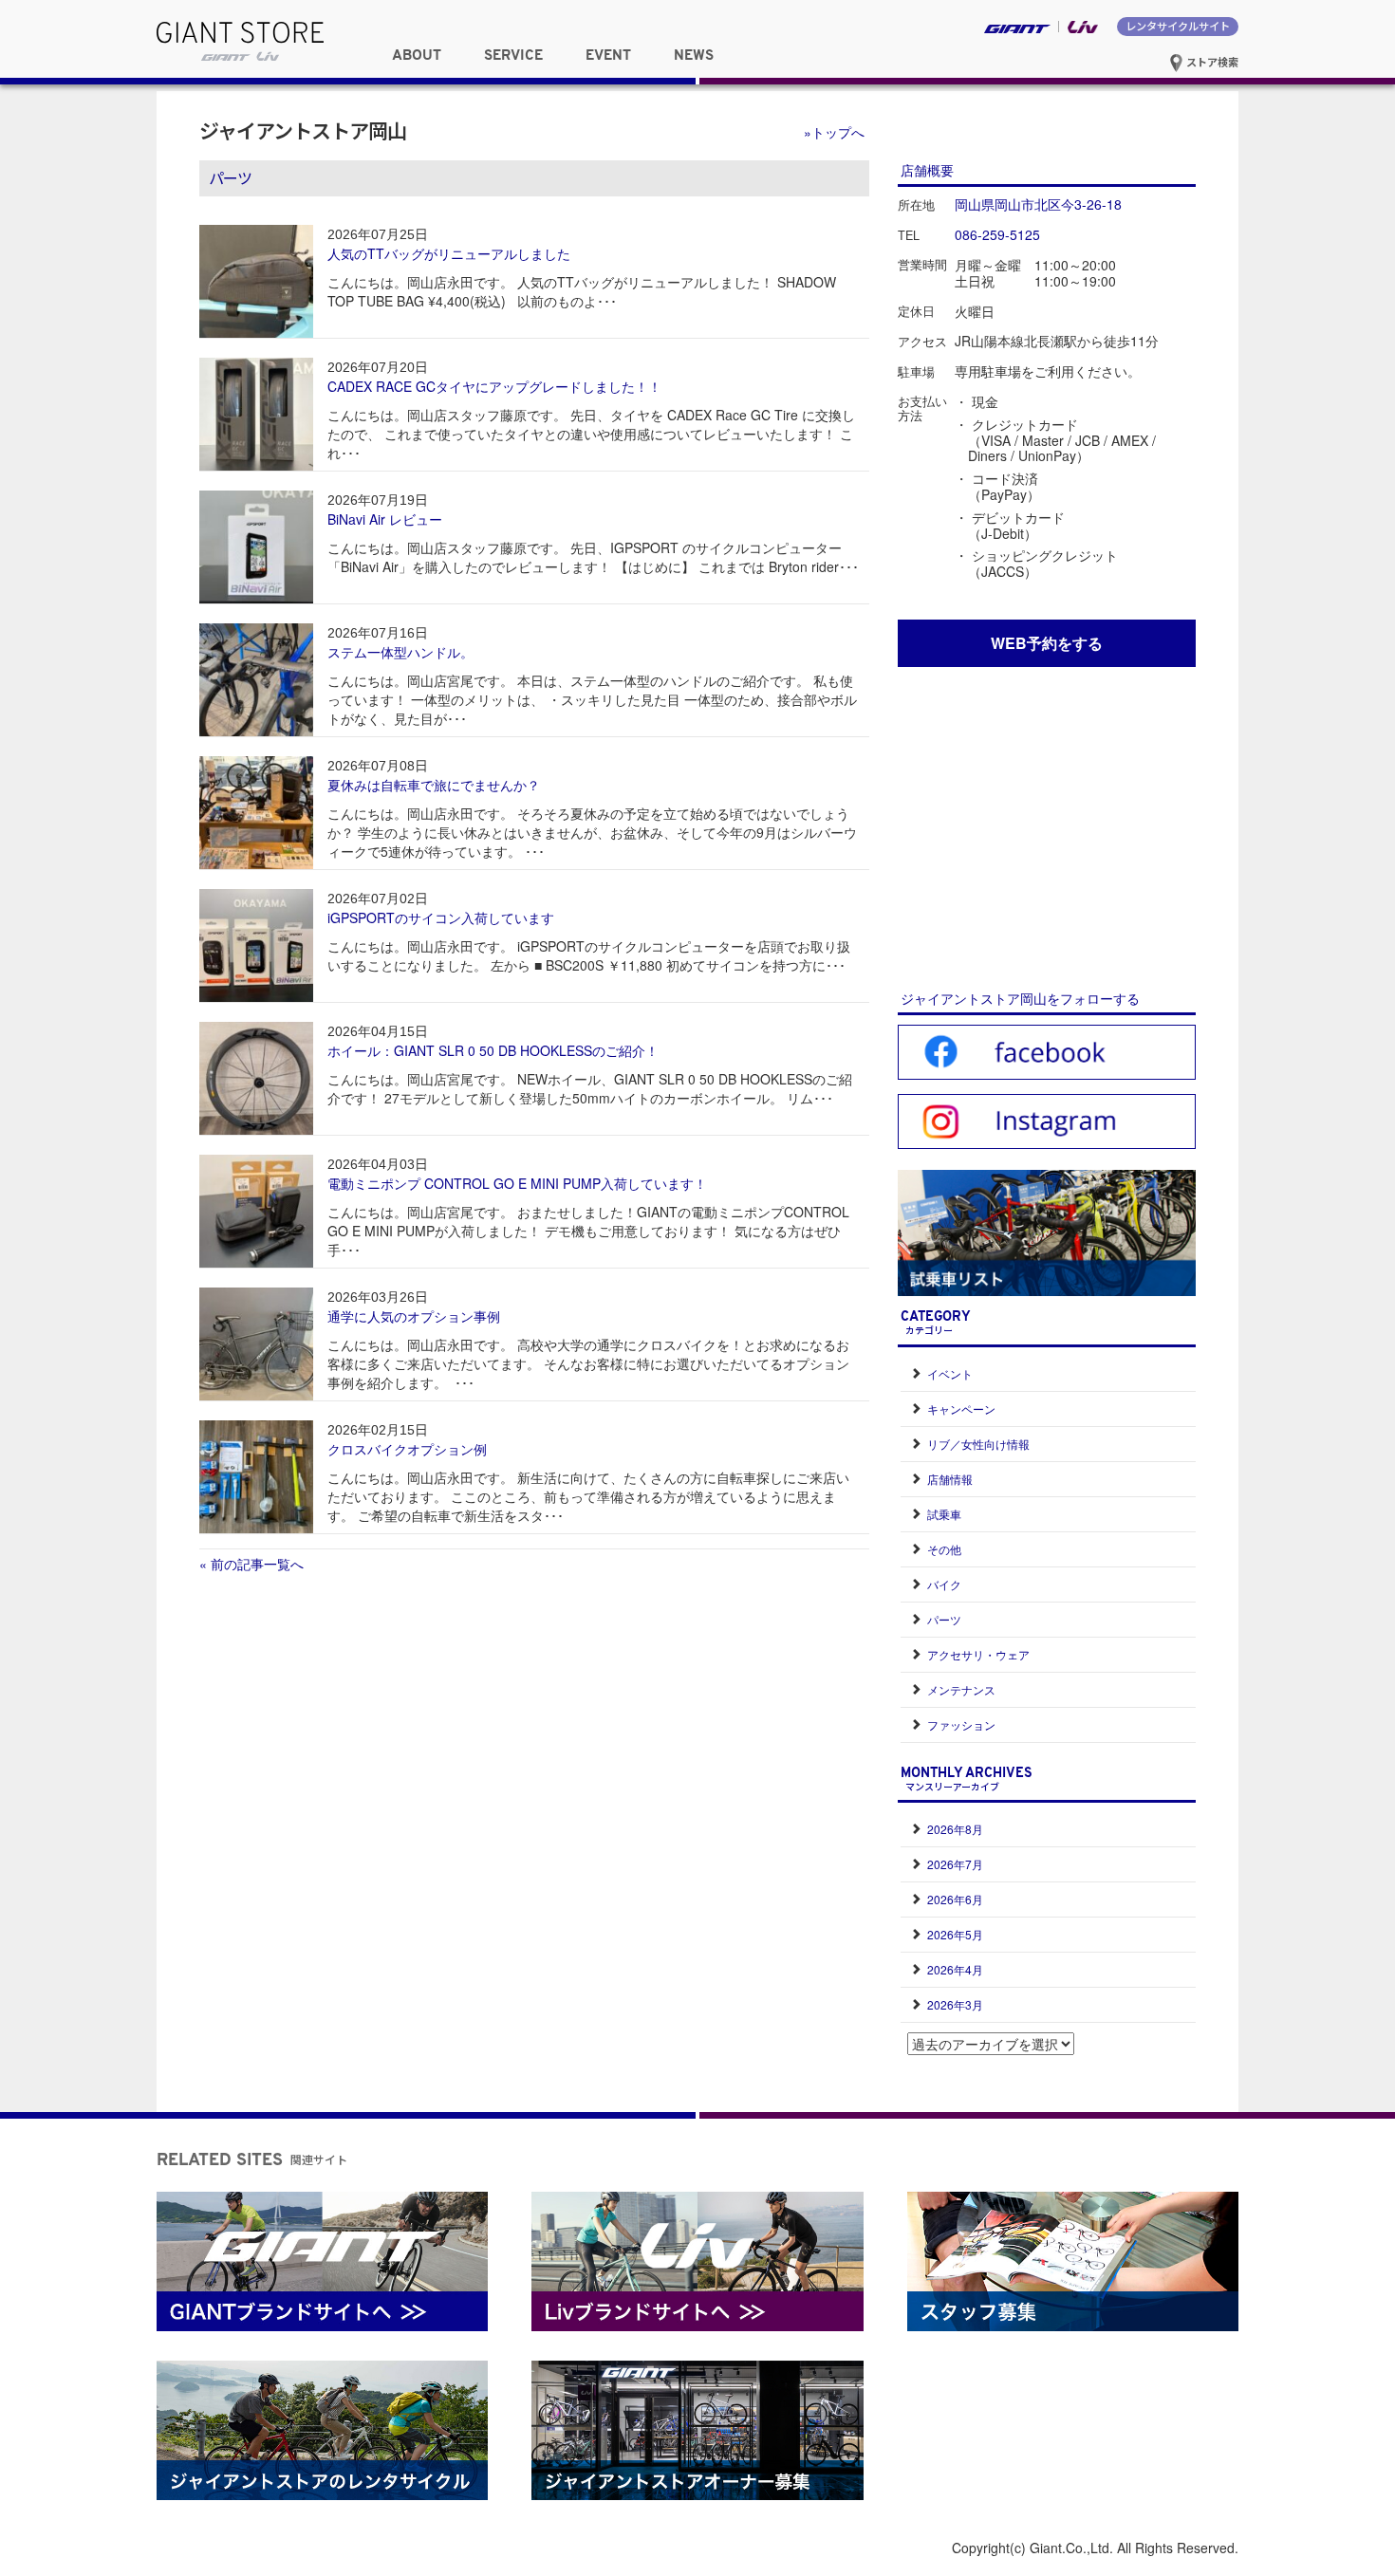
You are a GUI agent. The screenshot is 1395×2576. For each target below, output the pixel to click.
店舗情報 (950, 1479)
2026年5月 (955, 1934)
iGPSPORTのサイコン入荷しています (441, 917)
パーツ (944, 1619)
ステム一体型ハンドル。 (400, 652)
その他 (944, 1549)
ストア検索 (1211, 62)
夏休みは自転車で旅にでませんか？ (434, 785)
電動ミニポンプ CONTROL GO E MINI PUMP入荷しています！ (517, 1183)
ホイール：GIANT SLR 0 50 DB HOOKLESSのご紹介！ (493, 1050)
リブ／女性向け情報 (978, 1444)
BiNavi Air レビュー (385, 519)
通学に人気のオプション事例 (414, 1316)
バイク (944, 1584)
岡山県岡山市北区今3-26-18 (1038, 204)
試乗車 (944, 1514)
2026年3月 (955, 2004)
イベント (950, 1373)
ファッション (961, 1724)
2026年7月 (955, 1864)
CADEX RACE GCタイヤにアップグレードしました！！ (494, 386)
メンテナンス (961, 1689)
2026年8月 (955, 1829)
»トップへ (834, 132)
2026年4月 (955, 1969)
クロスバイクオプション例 (407, 1449)
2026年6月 (955, 1899)
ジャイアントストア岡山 (303, 130)
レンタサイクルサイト (1178, 26)
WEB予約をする (1047, 643)
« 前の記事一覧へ (251, 1564)
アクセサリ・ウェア (978, 1654)
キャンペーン (961, 1408)
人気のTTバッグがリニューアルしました (449, 253)
